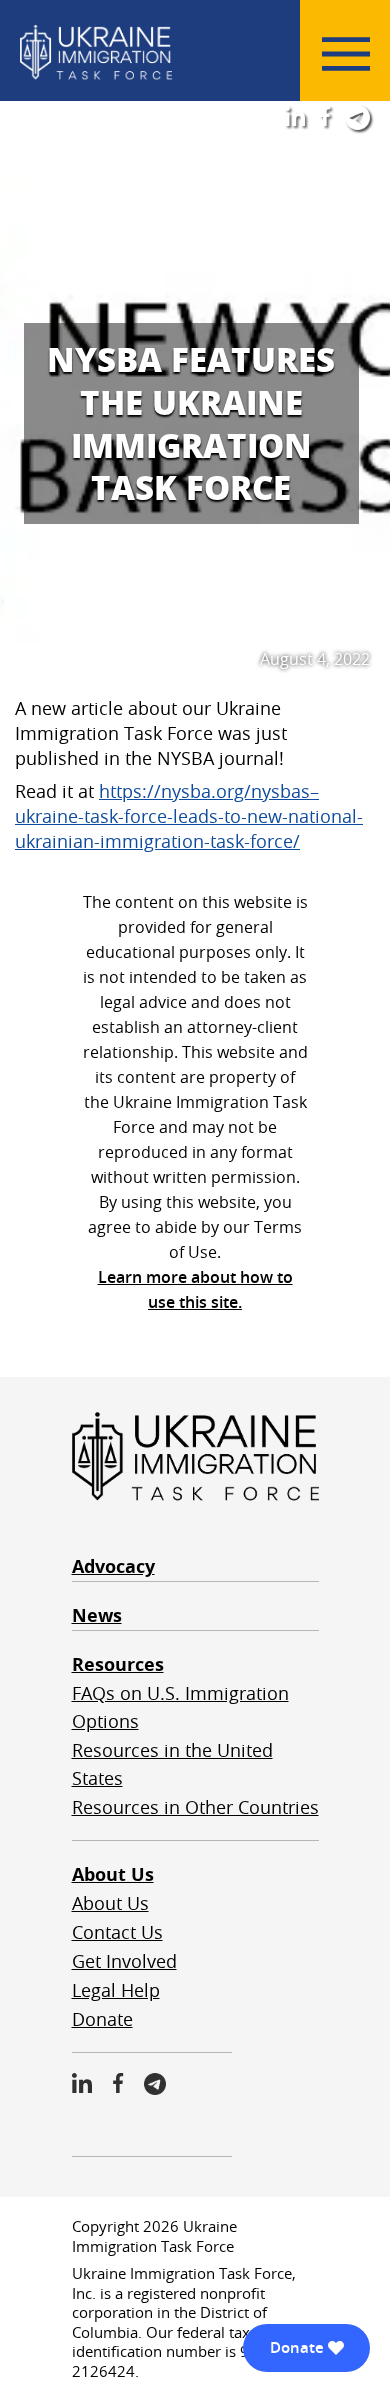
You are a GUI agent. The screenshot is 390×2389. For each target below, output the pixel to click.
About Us (113, 1874)
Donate (102, 2019)
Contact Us (117, 1932)
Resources (118, 1664)
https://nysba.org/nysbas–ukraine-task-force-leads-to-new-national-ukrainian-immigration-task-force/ (189, 816)
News (97, 1615)
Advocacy (113, 1566)
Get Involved (124, 1961)
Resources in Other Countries (195, 1807)
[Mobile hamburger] (346, 54)
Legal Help (116, 1990)
